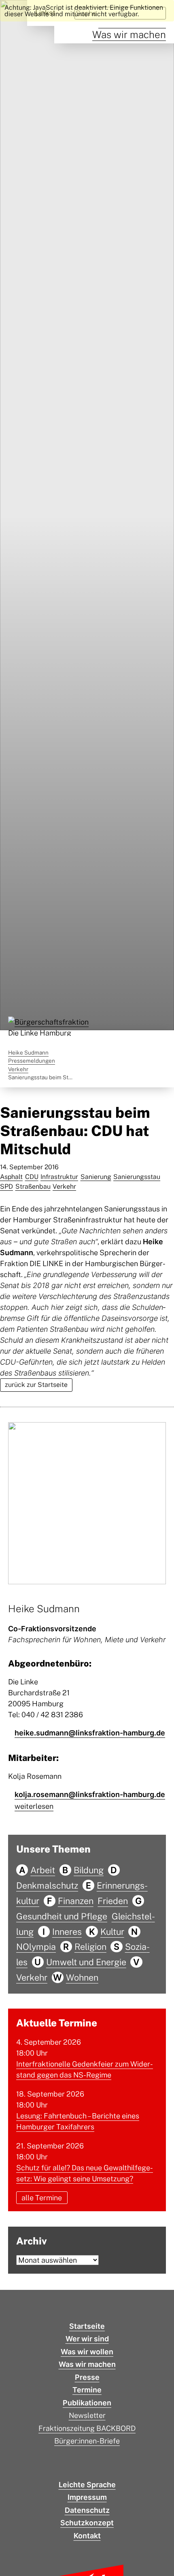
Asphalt (11, 1177)
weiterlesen (34, 1806)
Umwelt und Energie (86, 1962)
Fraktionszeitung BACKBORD (87, 2428)
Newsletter (87, 2415)
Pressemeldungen (32, 1061)
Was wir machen (129, 34)
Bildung (89, 1870)
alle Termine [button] (42, 2198)
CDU (32, 1177)
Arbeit (43, 1870)
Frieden (113, 1901)
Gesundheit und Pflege (62, 1916)
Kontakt (87, 2536)
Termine (87, 2390)
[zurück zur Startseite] (49, 1027)
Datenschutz (87, 2510)
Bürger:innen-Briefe (87, 2441)
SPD (6, 1186)
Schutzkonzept (87, 2523)
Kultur (112, 1932)
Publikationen (87, 2403)
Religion (90, 1947)
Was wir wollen (87, 2352)
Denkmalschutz (47, 1885)
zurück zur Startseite (36, 1385)
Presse (87, 2377)
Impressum (87, 2497)
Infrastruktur (59, 1177)
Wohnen (82, 1977)
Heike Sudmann (28, 1053)
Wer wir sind (87, 2339)
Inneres (67, 1932)
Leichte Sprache (87, 2485)
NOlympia (36, 1947)
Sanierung (96, 1177)
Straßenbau (33, 1186)
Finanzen (76, 1901)
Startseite (87, 2326)
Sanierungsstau (137, 1177)
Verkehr (18, 1069)
